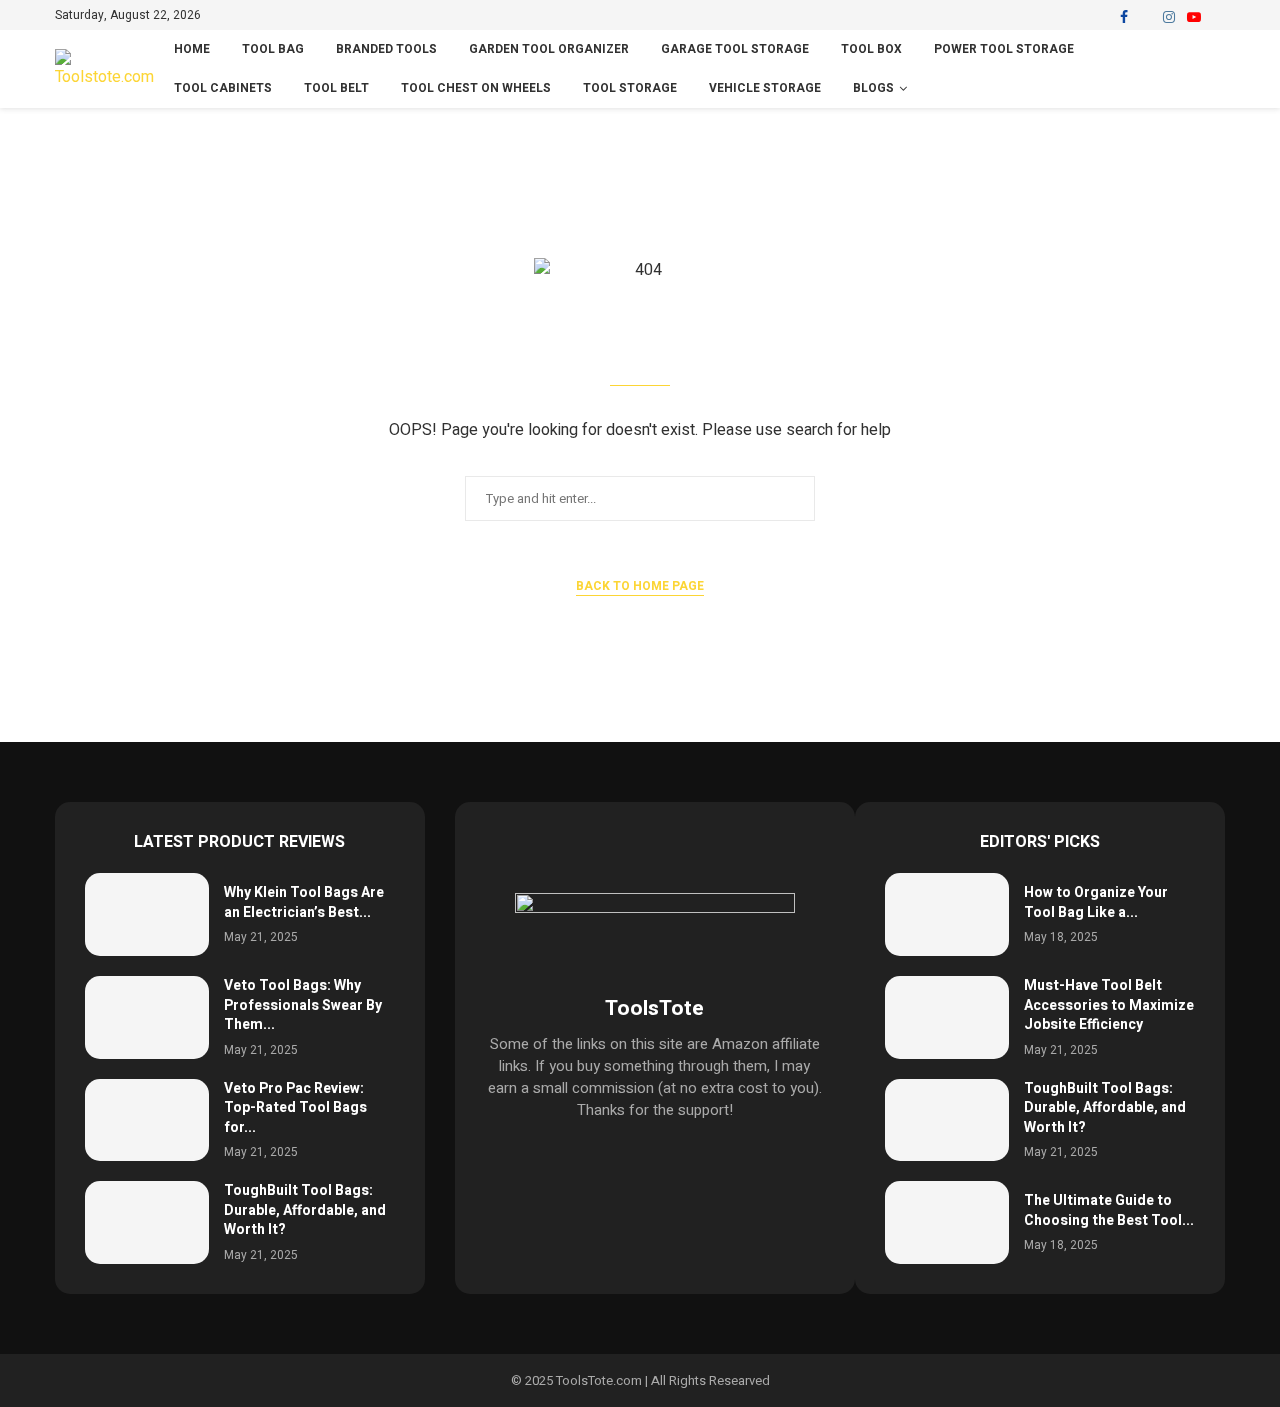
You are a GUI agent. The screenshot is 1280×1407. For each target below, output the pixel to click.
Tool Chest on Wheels (476, 88)
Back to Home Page (640, 586)
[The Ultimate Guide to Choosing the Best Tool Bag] (947, 1222)
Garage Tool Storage (735, 49)
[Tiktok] (1218, 17)
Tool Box (871, 49)
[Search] (1215, 69)
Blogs (873, 88)
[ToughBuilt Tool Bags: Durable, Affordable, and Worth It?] (147, 1222)
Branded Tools (386, 49)
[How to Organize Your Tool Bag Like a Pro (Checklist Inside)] (947, 914)
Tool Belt (336, 88)
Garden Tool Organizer (549, 49)
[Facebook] (1124, 17)
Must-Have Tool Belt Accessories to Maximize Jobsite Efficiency (1109, 1005)
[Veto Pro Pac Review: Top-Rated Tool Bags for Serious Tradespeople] (147, 1120)
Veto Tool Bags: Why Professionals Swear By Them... (303, 1005)
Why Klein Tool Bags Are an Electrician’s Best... (304, 902)
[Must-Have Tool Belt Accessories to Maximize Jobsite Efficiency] (947, 1017)
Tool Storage (630, 88)
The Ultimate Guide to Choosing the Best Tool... (1109, 1210)
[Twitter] (1145, 17)
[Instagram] (1169, 17)
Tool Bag (273, 49)
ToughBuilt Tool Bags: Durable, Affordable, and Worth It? (305, 1210)
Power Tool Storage (1004, 49)
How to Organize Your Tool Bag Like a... (1096, 902)
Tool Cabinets (223, 88)
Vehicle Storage (765, 88)
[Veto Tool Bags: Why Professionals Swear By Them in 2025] (147, 1017)
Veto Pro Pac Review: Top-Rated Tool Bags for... (295, 1108)
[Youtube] (1194, 17)
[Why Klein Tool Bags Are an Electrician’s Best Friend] (147, 914)
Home (192, 49)
